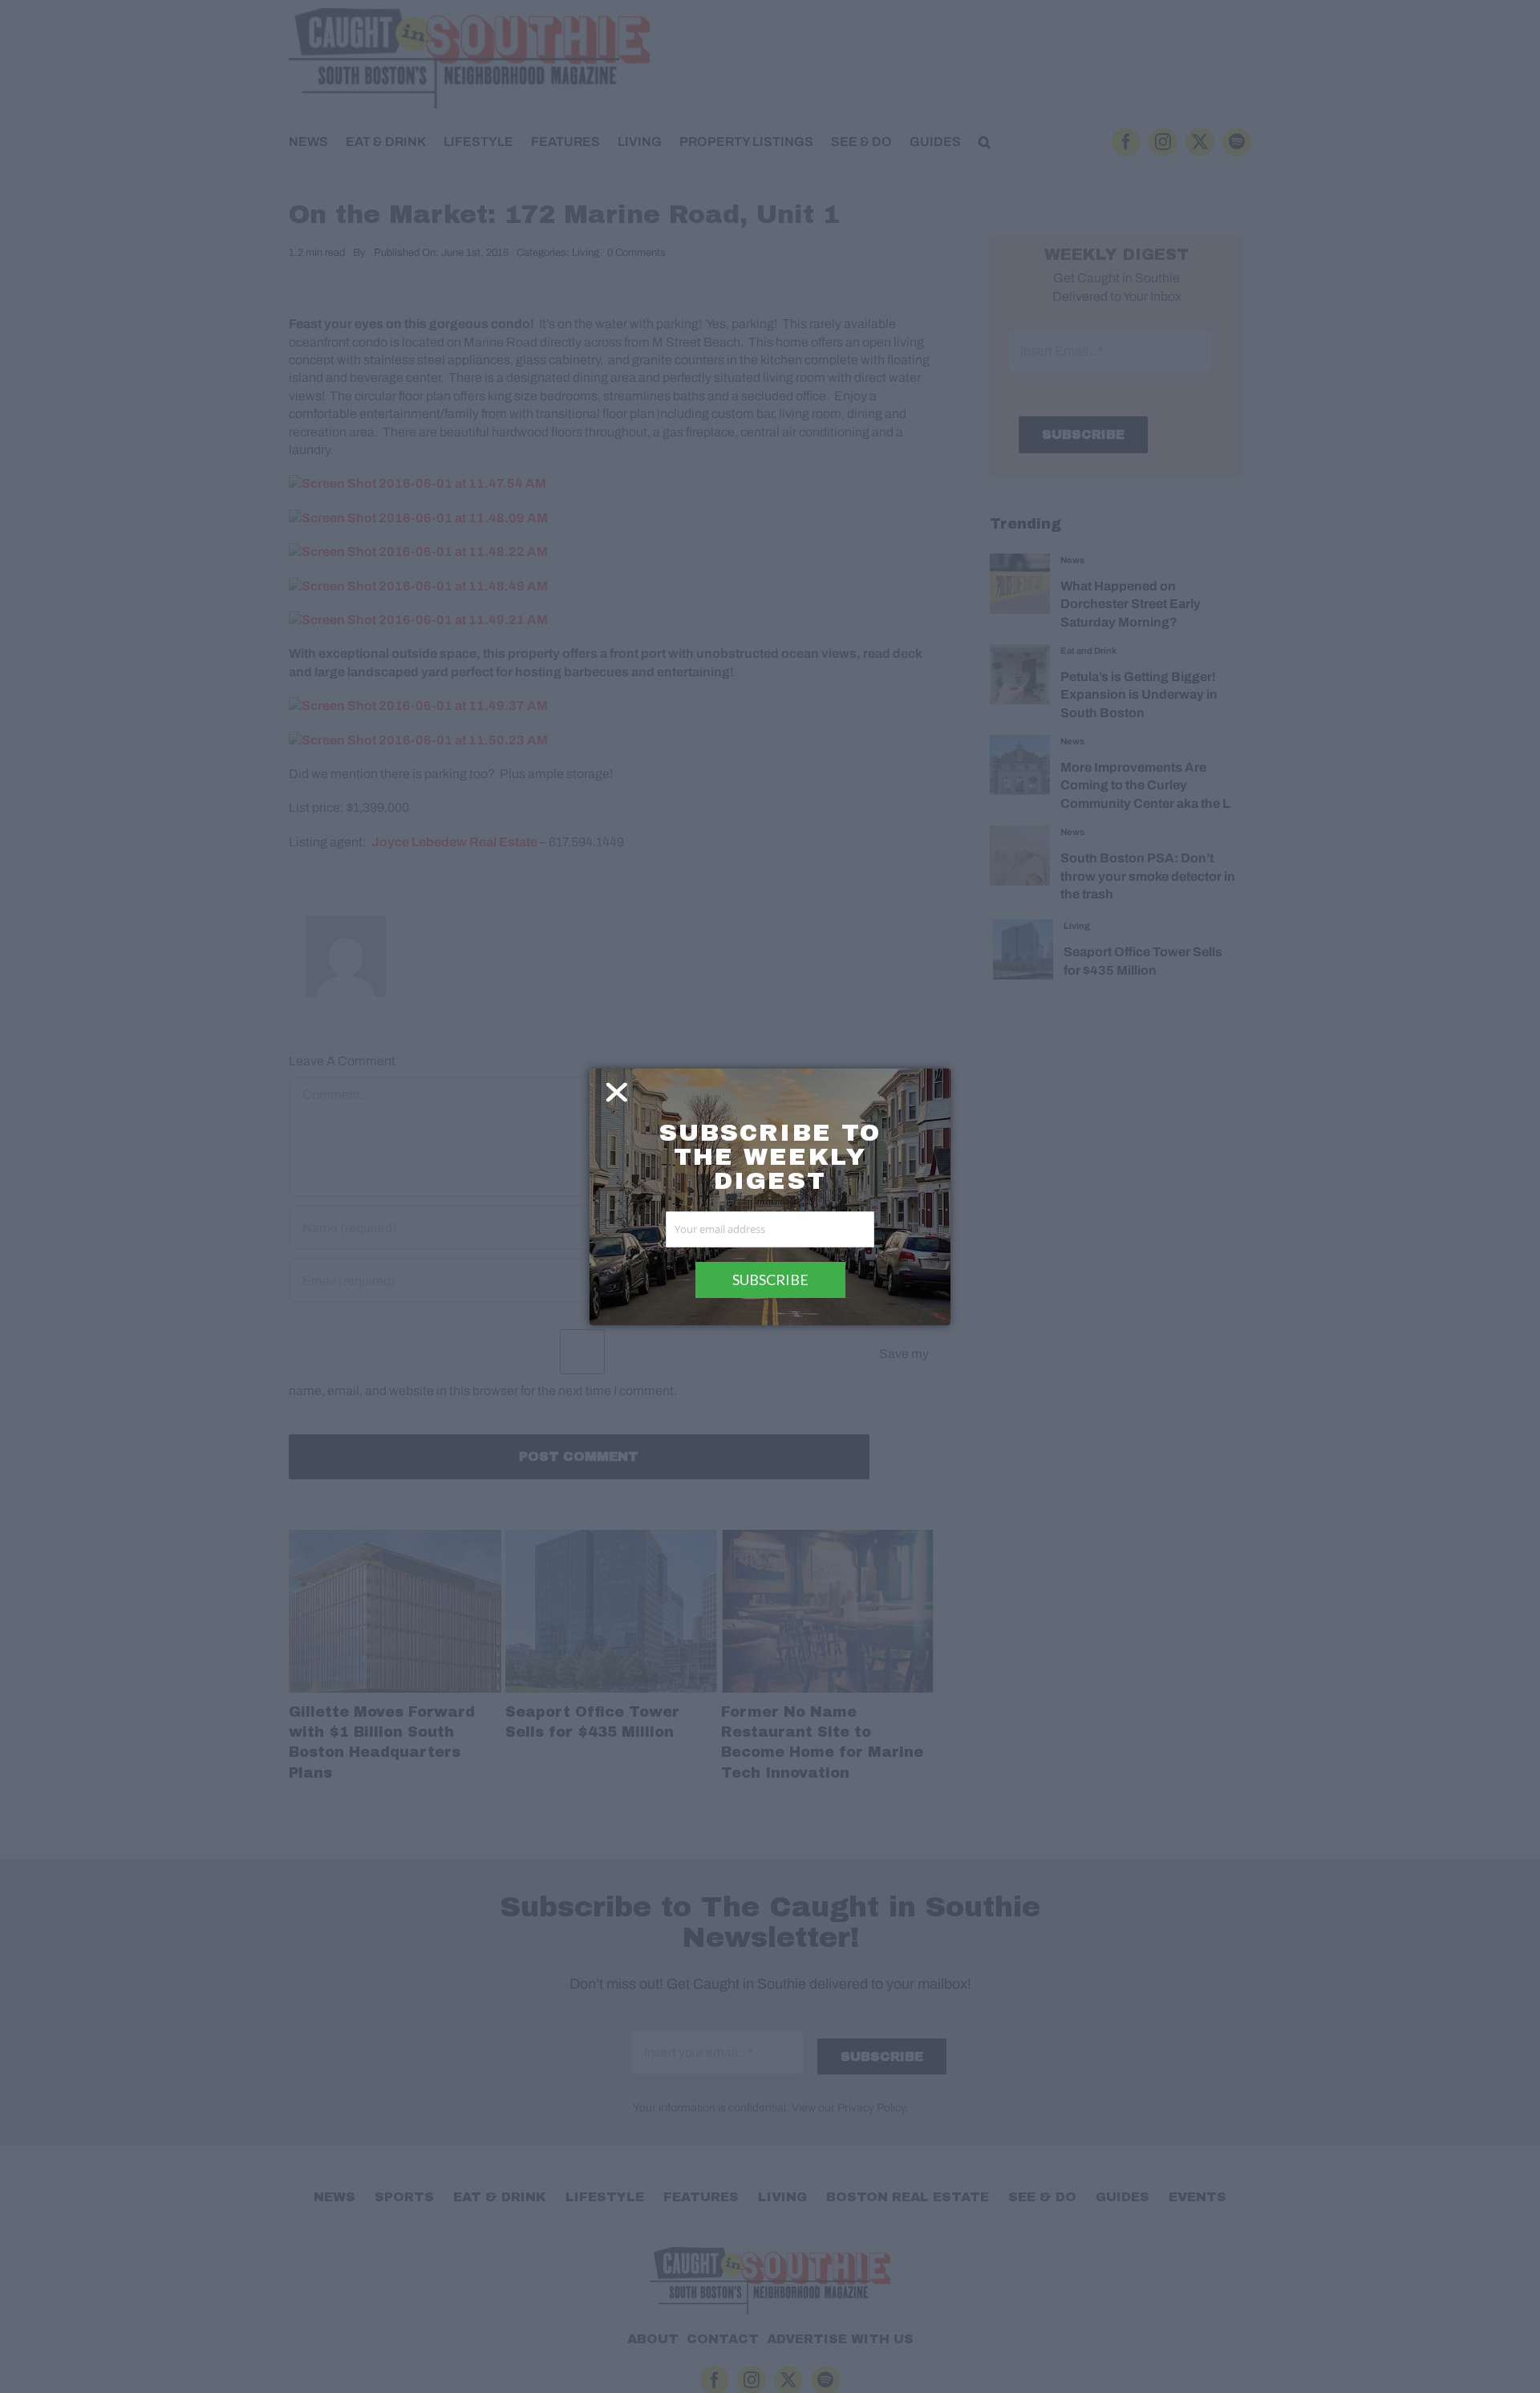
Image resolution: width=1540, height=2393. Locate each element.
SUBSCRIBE (770, 1280)
